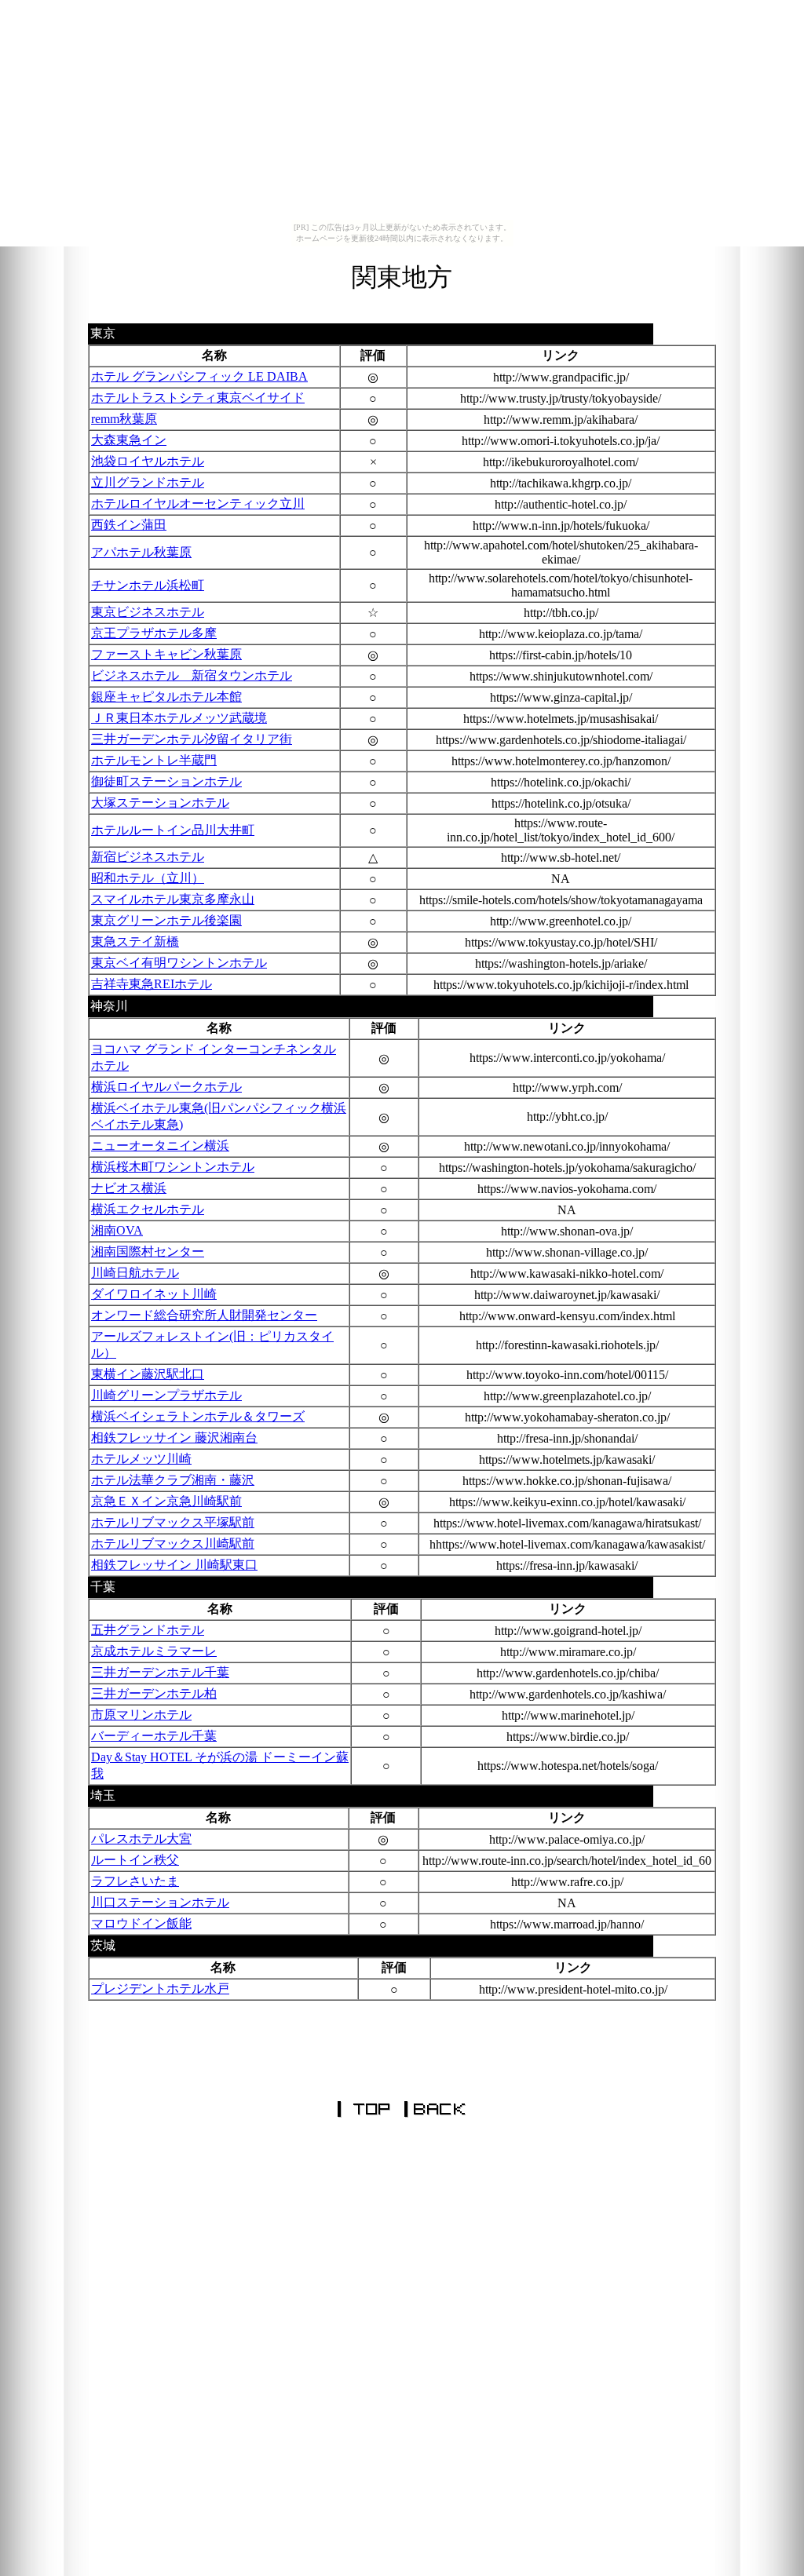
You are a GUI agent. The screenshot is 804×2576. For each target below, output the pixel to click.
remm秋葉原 (124, 419)
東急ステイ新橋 (135, 941)
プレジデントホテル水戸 (160, 1989)
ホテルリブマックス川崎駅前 (173, 1543)
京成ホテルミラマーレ (154, 1651)
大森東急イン (129, 440)
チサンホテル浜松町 (148, 585)
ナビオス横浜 (129, 1188)
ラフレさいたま (135, 1881)
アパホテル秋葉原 (141, 552)
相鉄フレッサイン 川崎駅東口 (174, 1565)
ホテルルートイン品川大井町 (173, 830)
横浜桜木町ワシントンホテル (173, 1167)
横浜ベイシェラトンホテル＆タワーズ (198, 1416)
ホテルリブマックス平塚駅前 (173, 1522)
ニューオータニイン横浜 (160, 1146)
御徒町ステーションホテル (166, 781)
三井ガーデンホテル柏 (154, 1693)
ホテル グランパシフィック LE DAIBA (199, 376)
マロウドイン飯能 (141, 1923)
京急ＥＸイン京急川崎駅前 (166, 1501)
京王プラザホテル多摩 (154, 633)
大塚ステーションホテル (160, 803)
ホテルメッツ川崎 (141, 1459)
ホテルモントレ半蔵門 (154, 760)
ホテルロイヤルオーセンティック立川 (198, 504)
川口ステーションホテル (160, 1902)
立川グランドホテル (148, 482)
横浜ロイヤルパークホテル (166, 1087)
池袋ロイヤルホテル (148, 461)
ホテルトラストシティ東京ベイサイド (198, 398)
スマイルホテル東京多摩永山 (173, 899)
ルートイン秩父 (135, 1860)
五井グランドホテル (148, 1630)
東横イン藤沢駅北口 (148, 1374)
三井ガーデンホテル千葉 (160, 1672)
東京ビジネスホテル (148, 612)
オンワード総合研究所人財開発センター (204, 1315)
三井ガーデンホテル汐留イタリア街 (192, 739)
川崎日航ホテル (135, 1273)
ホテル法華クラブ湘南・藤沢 (173, 1480)
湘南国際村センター (148, 1252)
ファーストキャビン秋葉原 (166, 654)
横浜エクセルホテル (148, 1209)
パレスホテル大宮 (141, 1839)
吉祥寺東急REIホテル (152, 984)
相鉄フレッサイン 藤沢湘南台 (174, 1438)
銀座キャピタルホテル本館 (166, 697)
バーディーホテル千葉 (154, 1736)
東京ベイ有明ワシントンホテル (179, 963)
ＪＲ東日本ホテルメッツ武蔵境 (179, 718)
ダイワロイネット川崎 (154, 1294)
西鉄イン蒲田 (129, 525)
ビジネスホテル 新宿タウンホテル (192, 675)
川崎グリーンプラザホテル (166, 1395)
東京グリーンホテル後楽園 (166, 920)
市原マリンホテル (141, 1715)
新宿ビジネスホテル (148, 857)
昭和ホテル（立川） (148, 878)
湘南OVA (117, 1230)
